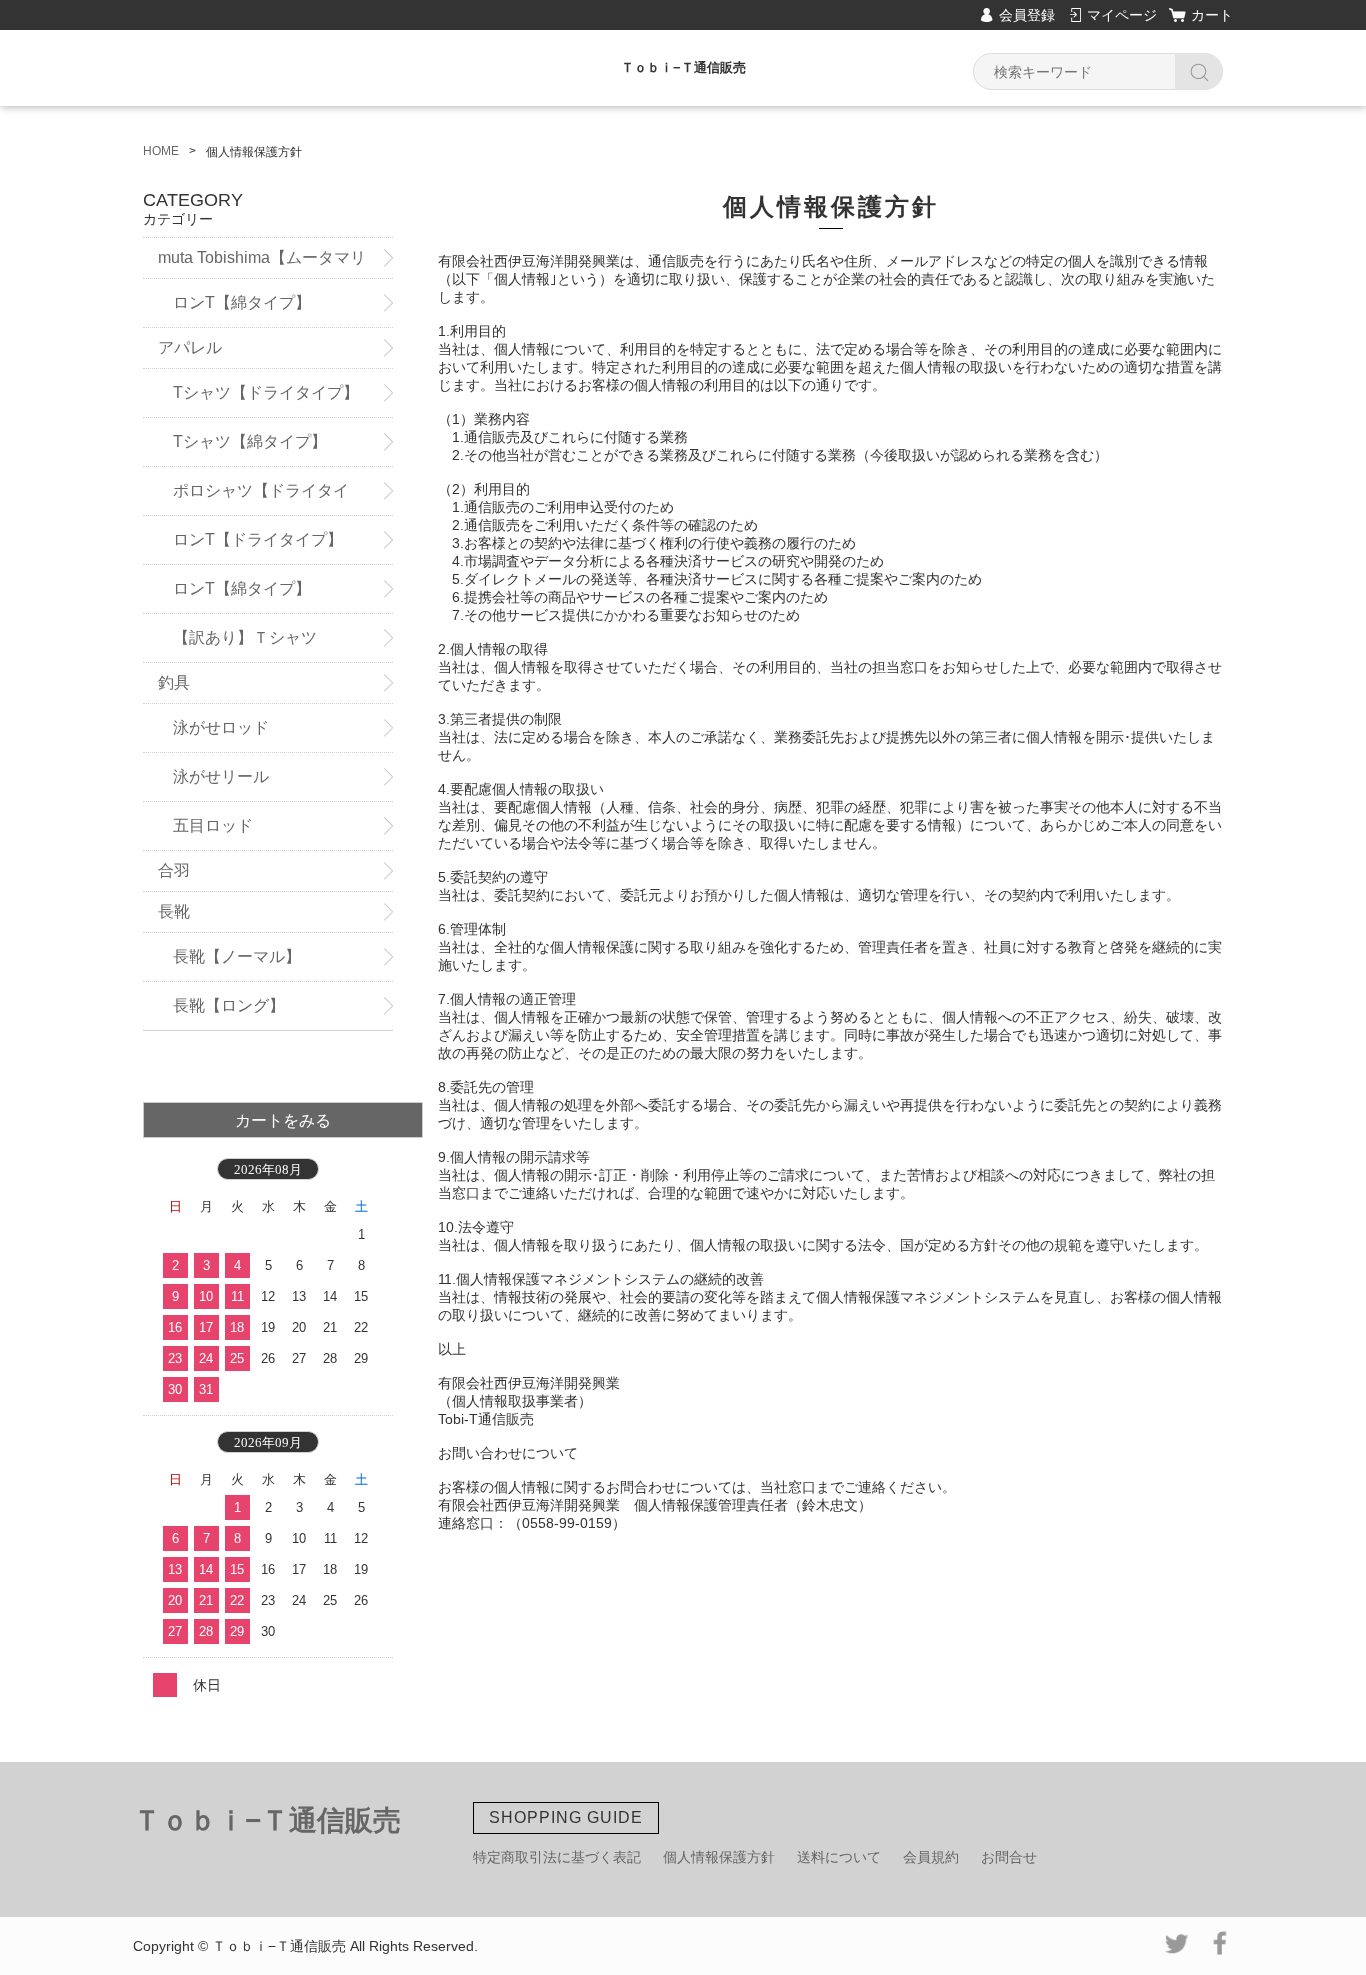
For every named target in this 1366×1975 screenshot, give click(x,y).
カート (1212, 15)
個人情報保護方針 (719, 1857)
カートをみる (283, 1120)
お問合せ (1009, 1857)
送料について (839, 1857)
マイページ (1122, 15)
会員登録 (1027, 15)
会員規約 (931, 1857)
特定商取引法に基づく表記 (557, 1857)
